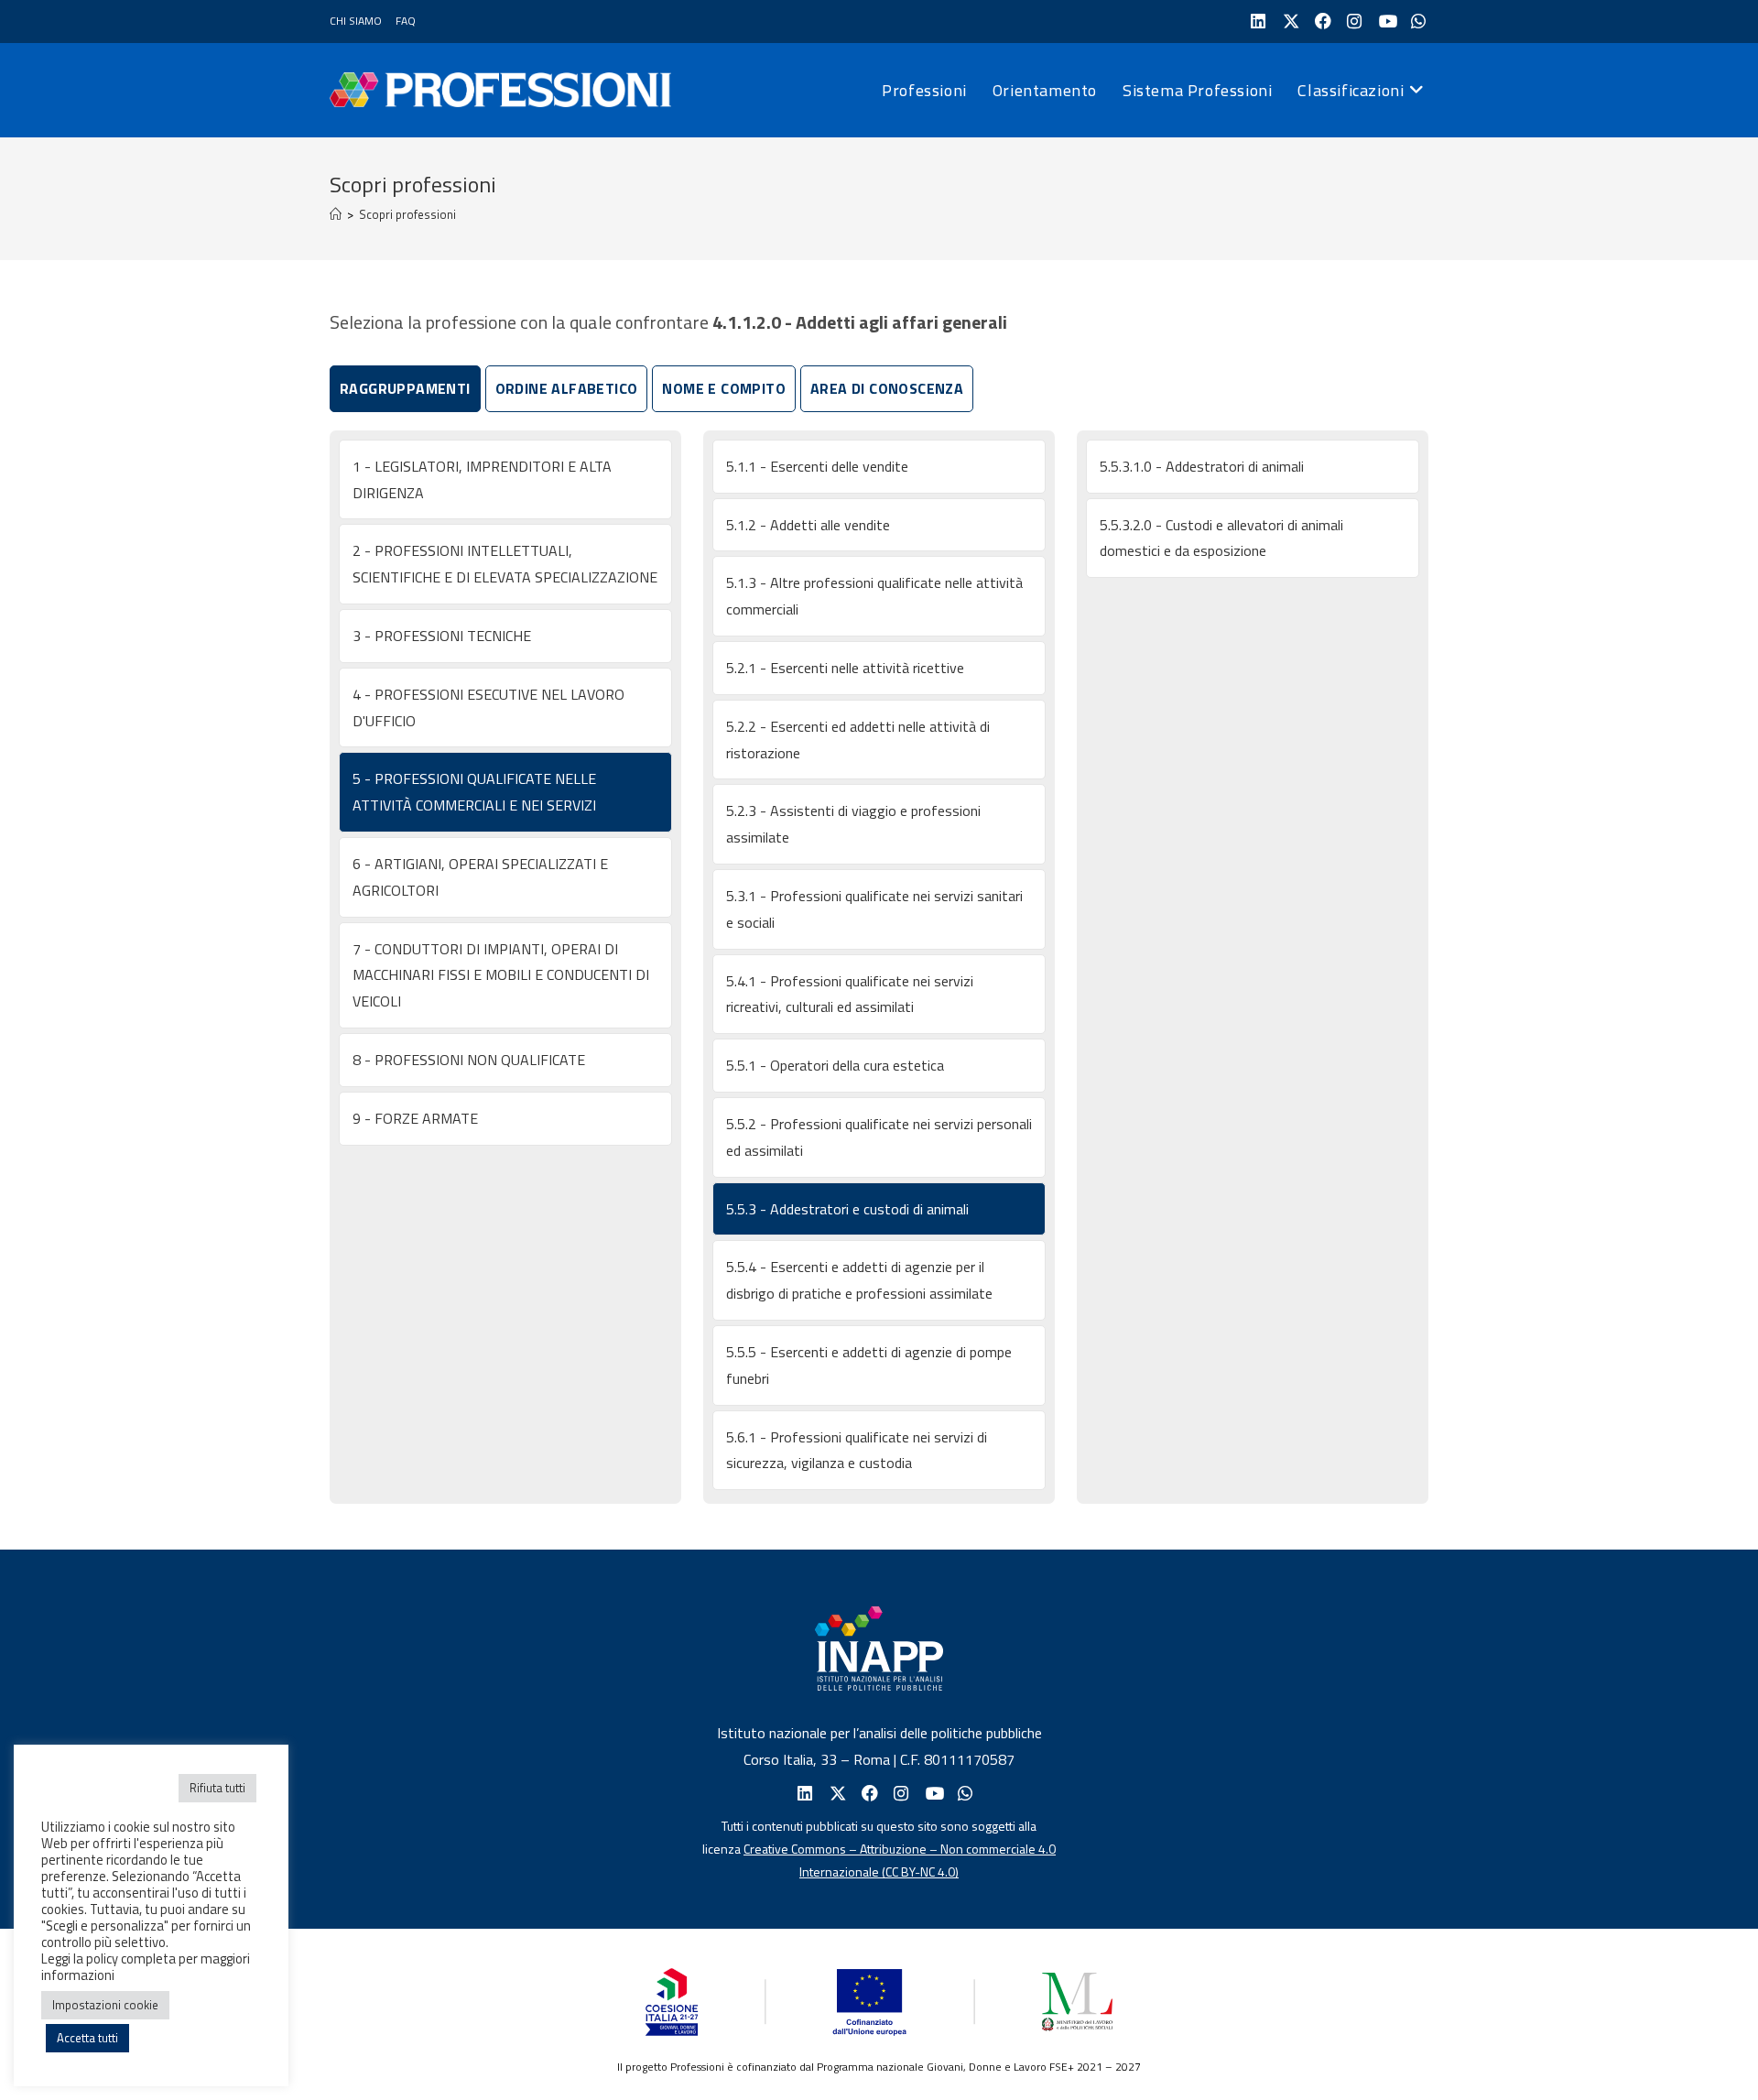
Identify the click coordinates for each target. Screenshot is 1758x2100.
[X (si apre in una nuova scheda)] (1289, 22)
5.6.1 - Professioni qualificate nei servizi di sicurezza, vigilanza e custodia (857, 1450)
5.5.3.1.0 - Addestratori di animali (1202, 466)
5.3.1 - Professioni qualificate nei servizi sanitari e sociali (874, 909)
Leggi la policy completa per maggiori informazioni (146, 1967)
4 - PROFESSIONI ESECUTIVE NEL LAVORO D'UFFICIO (488, 707)
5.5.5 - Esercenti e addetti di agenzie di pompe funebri (869, 1365)
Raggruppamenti (405, 388)
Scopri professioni (407, 214)
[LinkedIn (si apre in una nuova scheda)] (1257, 22)
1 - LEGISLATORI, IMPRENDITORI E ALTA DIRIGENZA (482, 479)
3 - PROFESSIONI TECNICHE (442, 636)
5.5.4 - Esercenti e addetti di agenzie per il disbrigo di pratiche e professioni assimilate (859, 1280)
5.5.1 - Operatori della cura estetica (835, 1065)
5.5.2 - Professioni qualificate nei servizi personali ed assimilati (879, 1137)
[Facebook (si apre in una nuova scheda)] (1321, 22)
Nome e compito (724, 388)
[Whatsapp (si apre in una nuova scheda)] (964, 1794)
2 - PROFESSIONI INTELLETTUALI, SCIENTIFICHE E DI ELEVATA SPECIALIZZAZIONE (505, 564)
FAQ (406, 21)
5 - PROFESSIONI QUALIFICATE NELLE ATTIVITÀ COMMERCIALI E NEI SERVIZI (474, 792)
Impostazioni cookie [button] (105, 2005)
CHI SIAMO (356, 21)
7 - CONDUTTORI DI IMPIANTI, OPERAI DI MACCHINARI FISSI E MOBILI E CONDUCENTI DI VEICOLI (501, 975)
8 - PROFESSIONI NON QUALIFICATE (469, 1060)
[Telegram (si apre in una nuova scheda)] (1417, 22)
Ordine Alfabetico (567, 388)
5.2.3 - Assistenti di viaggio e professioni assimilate (853, 824)
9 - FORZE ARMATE (415, 1118)
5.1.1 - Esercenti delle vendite (817, 466)
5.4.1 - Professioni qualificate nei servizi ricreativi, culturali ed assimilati (850, 994)
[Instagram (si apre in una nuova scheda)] (1353, 22)
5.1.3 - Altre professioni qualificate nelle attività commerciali (874, 596)
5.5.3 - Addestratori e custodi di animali (847, 1209)
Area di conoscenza (887, 388)
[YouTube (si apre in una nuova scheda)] (1385, 22)
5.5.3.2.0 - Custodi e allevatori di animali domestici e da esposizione (1221, 538)
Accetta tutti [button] (87, 2038)
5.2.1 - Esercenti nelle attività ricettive (845, 668)
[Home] (336, 214)
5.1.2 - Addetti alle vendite (808, 525)
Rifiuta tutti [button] (217, 1788)
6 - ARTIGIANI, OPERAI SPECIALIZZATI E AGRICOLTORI (480, 877)
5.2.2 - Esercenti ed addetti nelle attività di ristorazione (858, 740)
